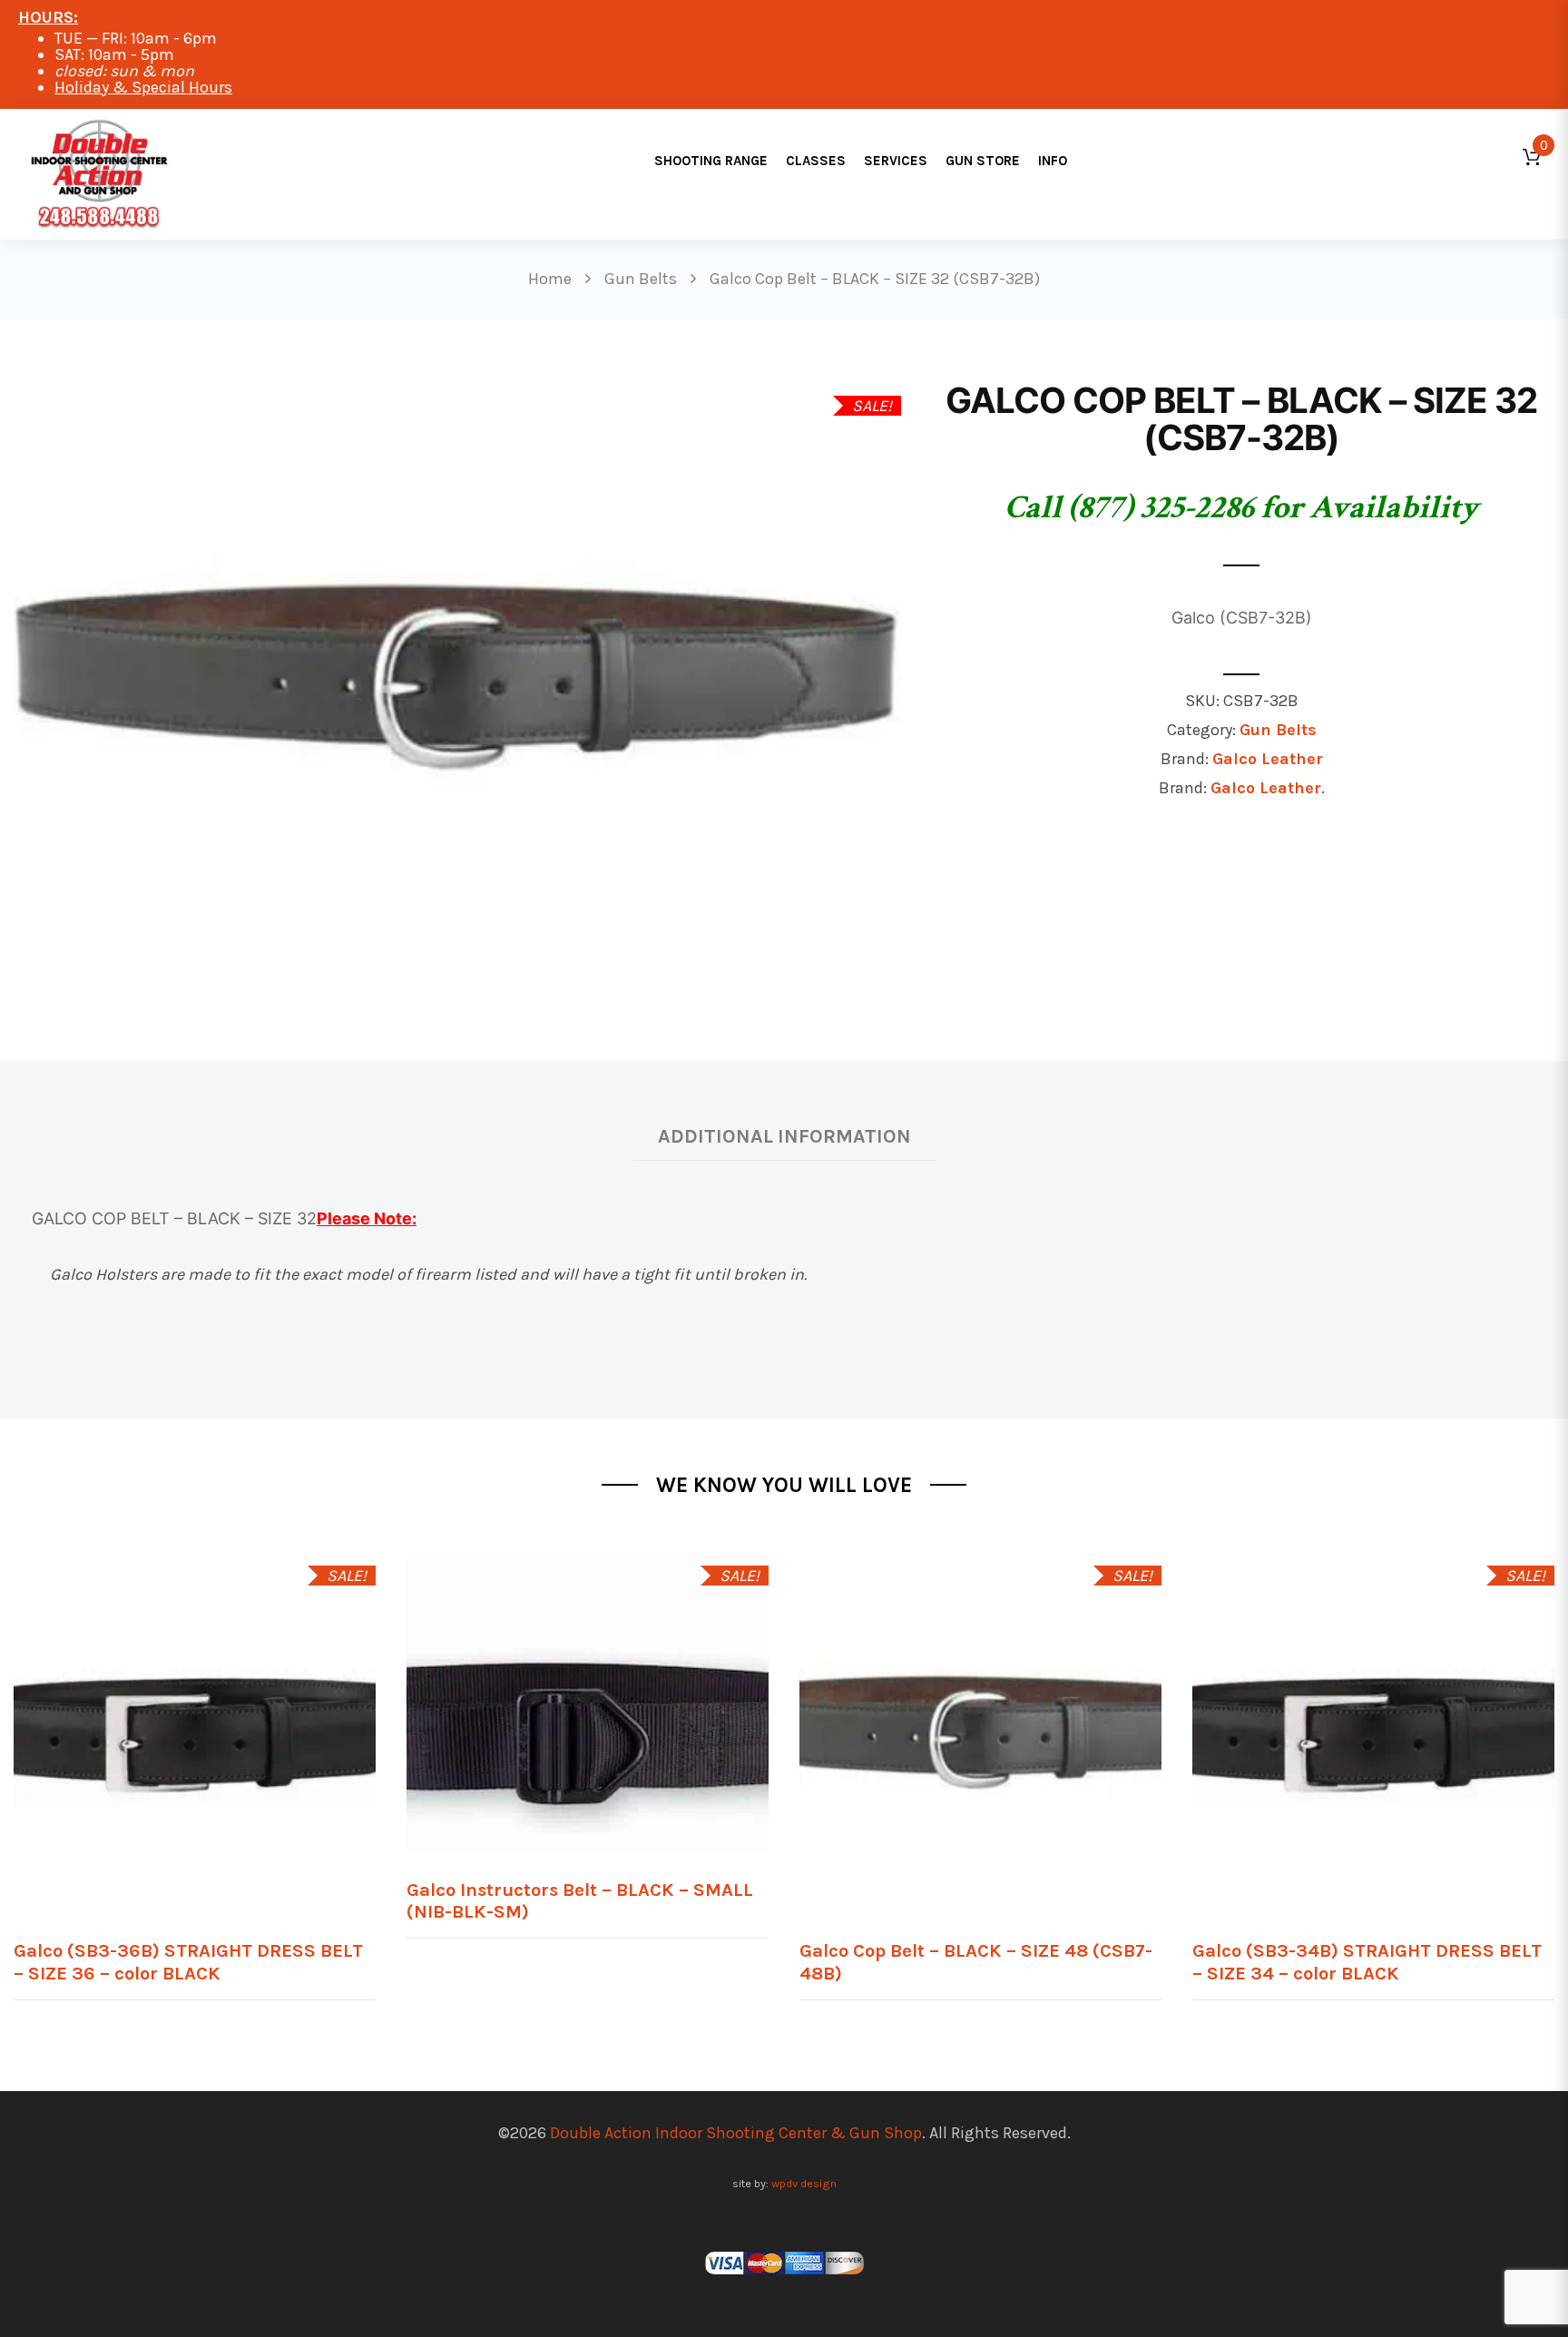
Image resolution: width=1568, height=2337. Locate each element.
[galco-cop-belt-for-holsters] (457, 676)
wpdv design (804, 2183)
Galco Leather (1268, 759)
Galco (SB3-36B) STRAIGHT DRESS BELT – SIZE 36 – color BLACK (188, 1962)
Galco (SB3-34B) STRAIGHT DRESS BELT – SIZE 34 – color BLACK (1367, 1962)
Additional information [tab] (784, 1136)
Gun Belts (1278, 730)
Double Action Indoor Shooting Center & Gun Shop (736, 2133)
